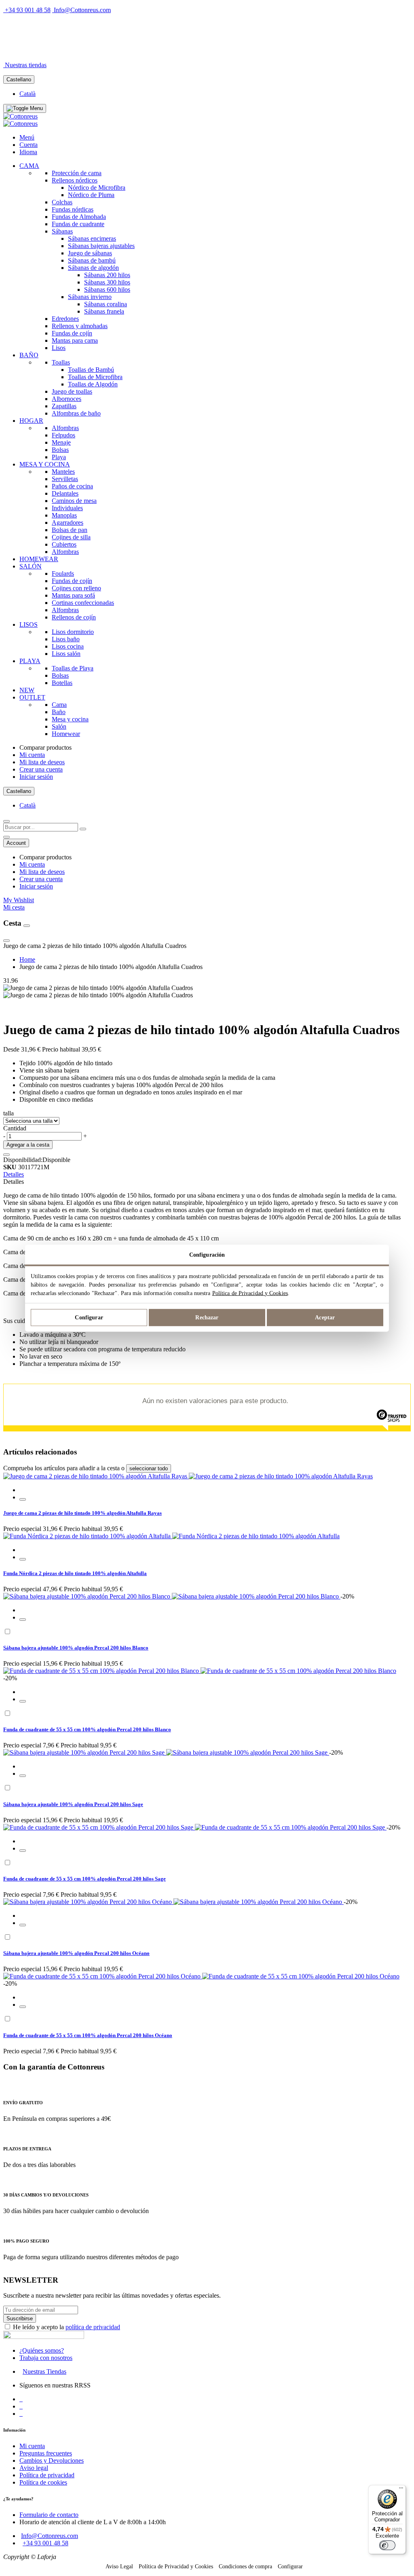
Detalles (14, 1174)
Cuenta (29, 145)
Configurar (89, 1318)
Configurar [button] (290, 2566)
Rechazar (207, 1318)
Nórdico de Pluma (91, 195)
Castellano (19, 80)
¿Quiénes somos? (42, 2350)
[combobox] (41, 827)
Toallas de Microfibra (95, 377)
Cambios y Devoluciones (52, 2460)
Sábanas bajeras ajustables (101, 246)
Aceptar (325, 1318)
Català (27, 94)
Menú (27, 137)
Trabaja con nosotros (46, 2358)
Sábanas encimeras (92, 239)
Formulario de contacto (49, 2515)
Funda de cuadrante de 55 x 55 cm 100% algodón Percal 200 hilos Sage (84, 1879)
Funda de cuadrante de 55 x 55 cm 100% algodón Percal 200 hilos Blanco (87, 1729)
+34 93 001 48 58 (28, 10)
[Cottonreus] (20, 116)
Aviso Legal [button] (119, 2566)
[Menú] (401, 2490)
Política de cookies (43, 2482)
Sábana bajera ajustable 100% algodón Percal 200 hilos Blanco (76, 1648)
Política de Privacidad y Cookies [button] (176, 2566)
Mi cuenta (32, 755)
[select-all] (149, 1468)
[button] (23, 1499)
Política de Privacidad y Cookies (250, 1293)
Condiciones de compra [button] (245, 2566)
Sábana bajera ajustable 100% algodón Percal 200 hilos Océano (76, 1953)
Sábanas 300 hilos (107, 282)
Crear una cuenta (41, 769)
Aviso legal (34, 2468)
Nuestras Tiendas (44, 2371)
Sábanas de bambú (92, 260)
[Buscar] (83, 829)
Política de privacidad (47, 2475)
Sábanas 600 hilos (107, 289)
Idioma (28, 152)
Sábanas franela (104, 311)
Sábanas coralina (106, 304)
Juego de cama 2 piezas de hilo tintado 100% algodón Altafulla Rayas (82, 1513)
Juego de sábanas (90, 253)
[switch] (387, 2545)
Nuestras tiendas (26, 65)
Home (27, 959)
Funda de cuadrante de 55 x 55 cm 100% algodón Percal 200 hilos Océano (88, 2035)
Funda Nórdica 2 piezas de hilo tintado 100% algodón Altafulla (75, 1573)
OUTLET (92, 51)
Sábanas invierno (90, 297)
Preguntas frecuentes (46, 2453)
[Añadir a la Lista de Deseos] (6, 1155)
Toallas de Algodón (93, 384)
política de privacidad (93, 2327)
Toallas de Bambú (91, 370)
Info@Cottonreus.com (82, 10)
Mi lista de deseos (42, 762)
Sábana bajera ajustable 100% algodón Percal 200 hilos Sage (73, 1804)
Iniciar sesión (36, 777)
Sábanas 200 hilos (107, 275)
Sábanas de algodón (93, 268)
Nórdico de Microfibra (97, 188)
